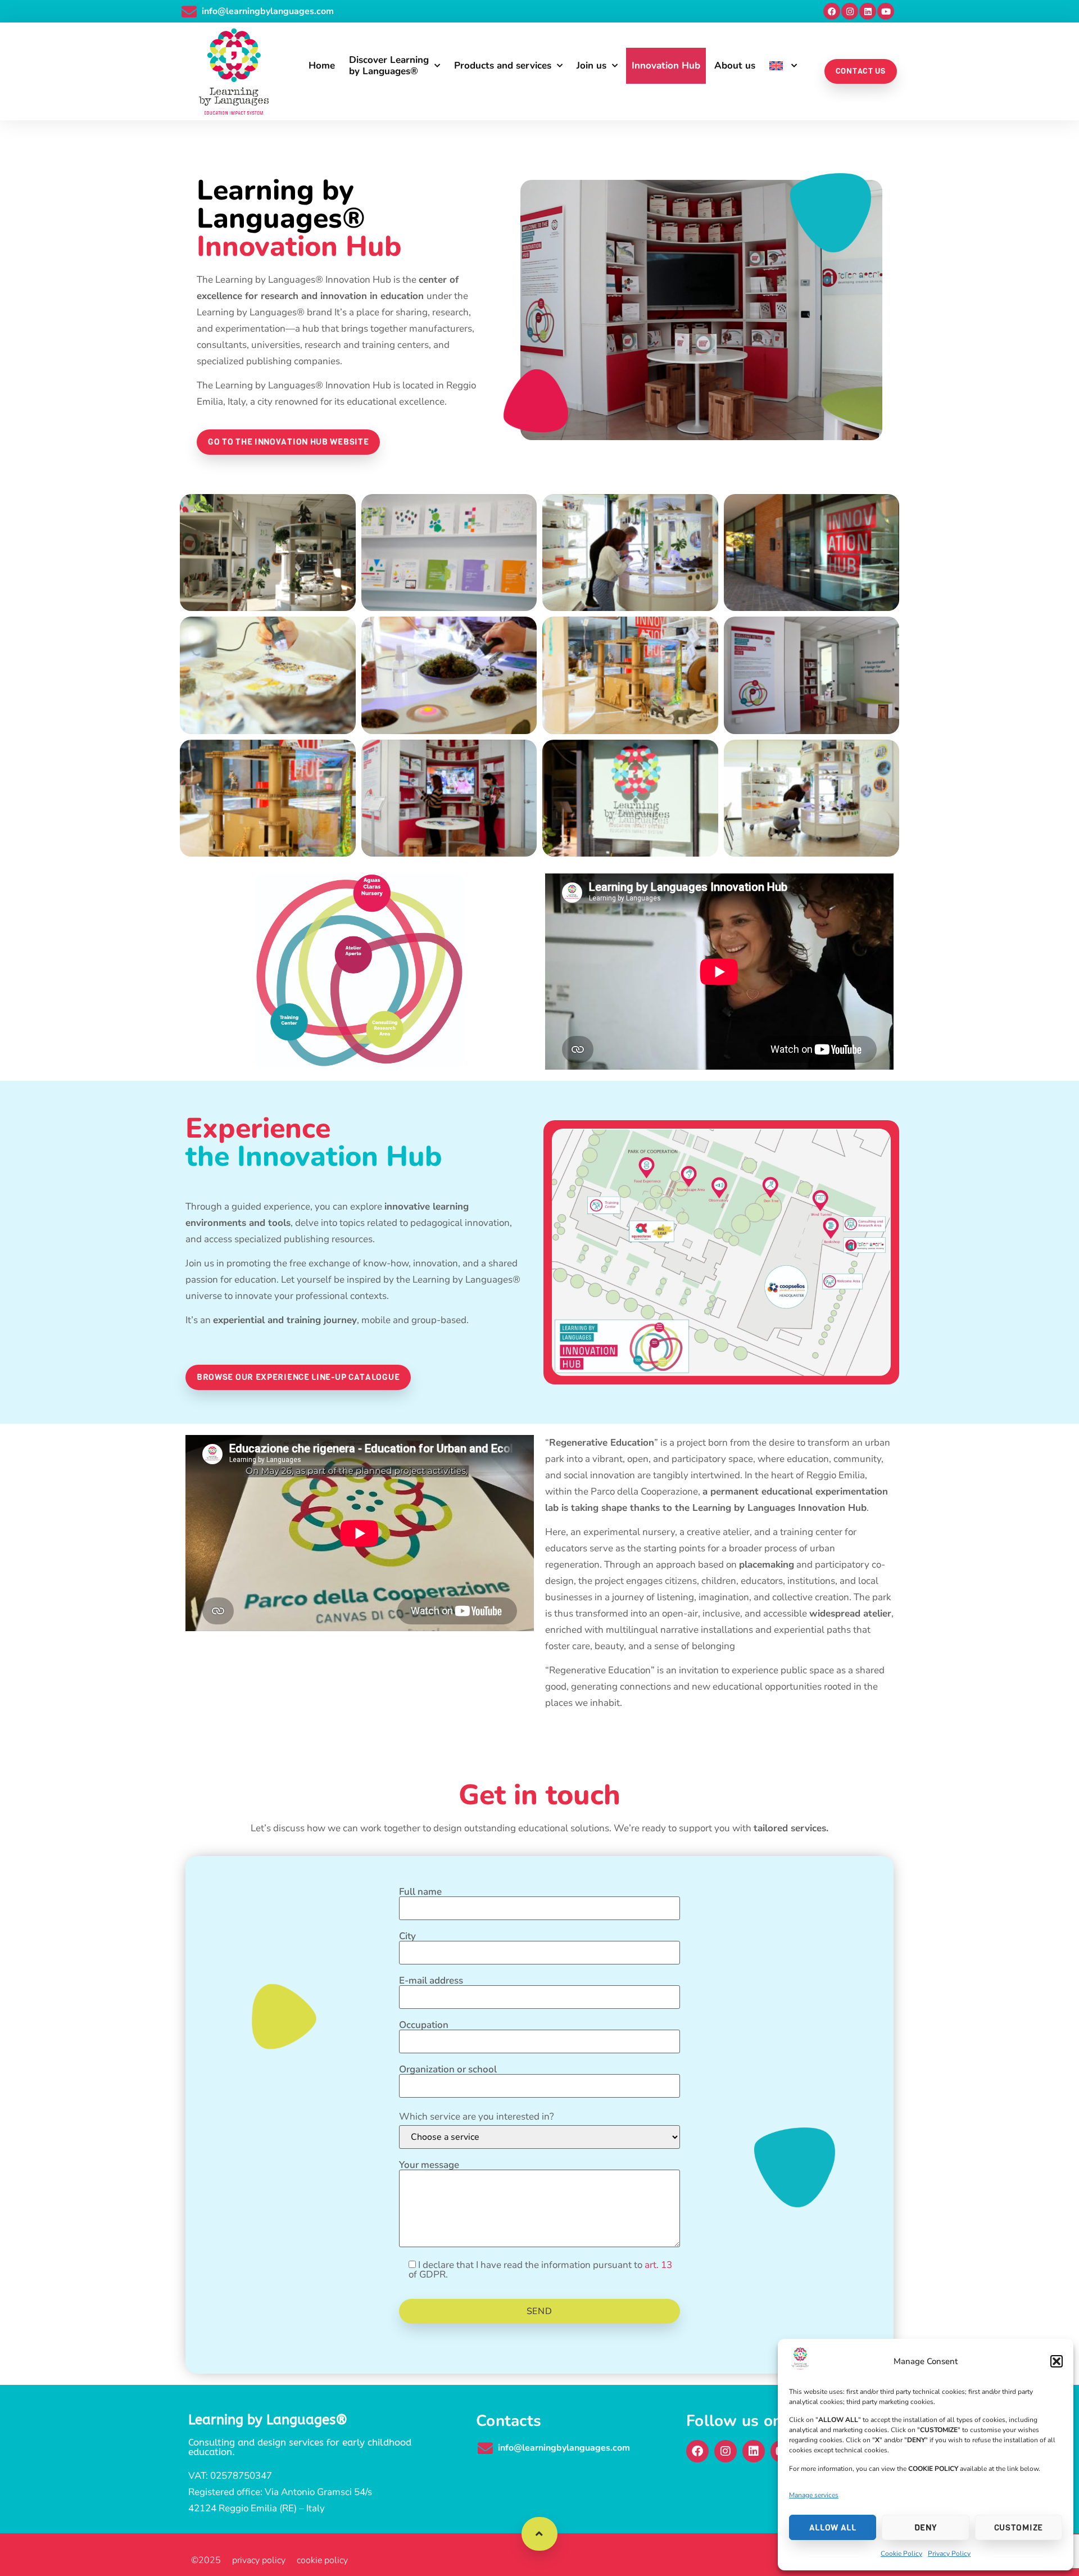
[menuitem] (783, 66)
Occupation (424, 2026)
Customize (1019, 2528)
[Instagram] (850, 11)
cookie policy (322, 2560)
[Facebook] (832, 11)
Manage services (814, 2495)
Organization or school (448, 2070)
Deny (926, 2528)
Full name (420, 1893)
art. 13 (658, 2265)
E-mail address (431, 1981)
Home (322, 65)
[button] (1057, 2361)
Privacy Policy (949, 2554)
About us (735, 65)
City (407, 1937)
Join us (591, 65)
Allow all (833, 2528)
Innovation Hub (666, 65)
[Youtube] (886, 11)
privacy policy (259, 2560)
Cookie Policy (901, 2554)
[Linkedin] (868, 11)
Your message (429, 2166)
